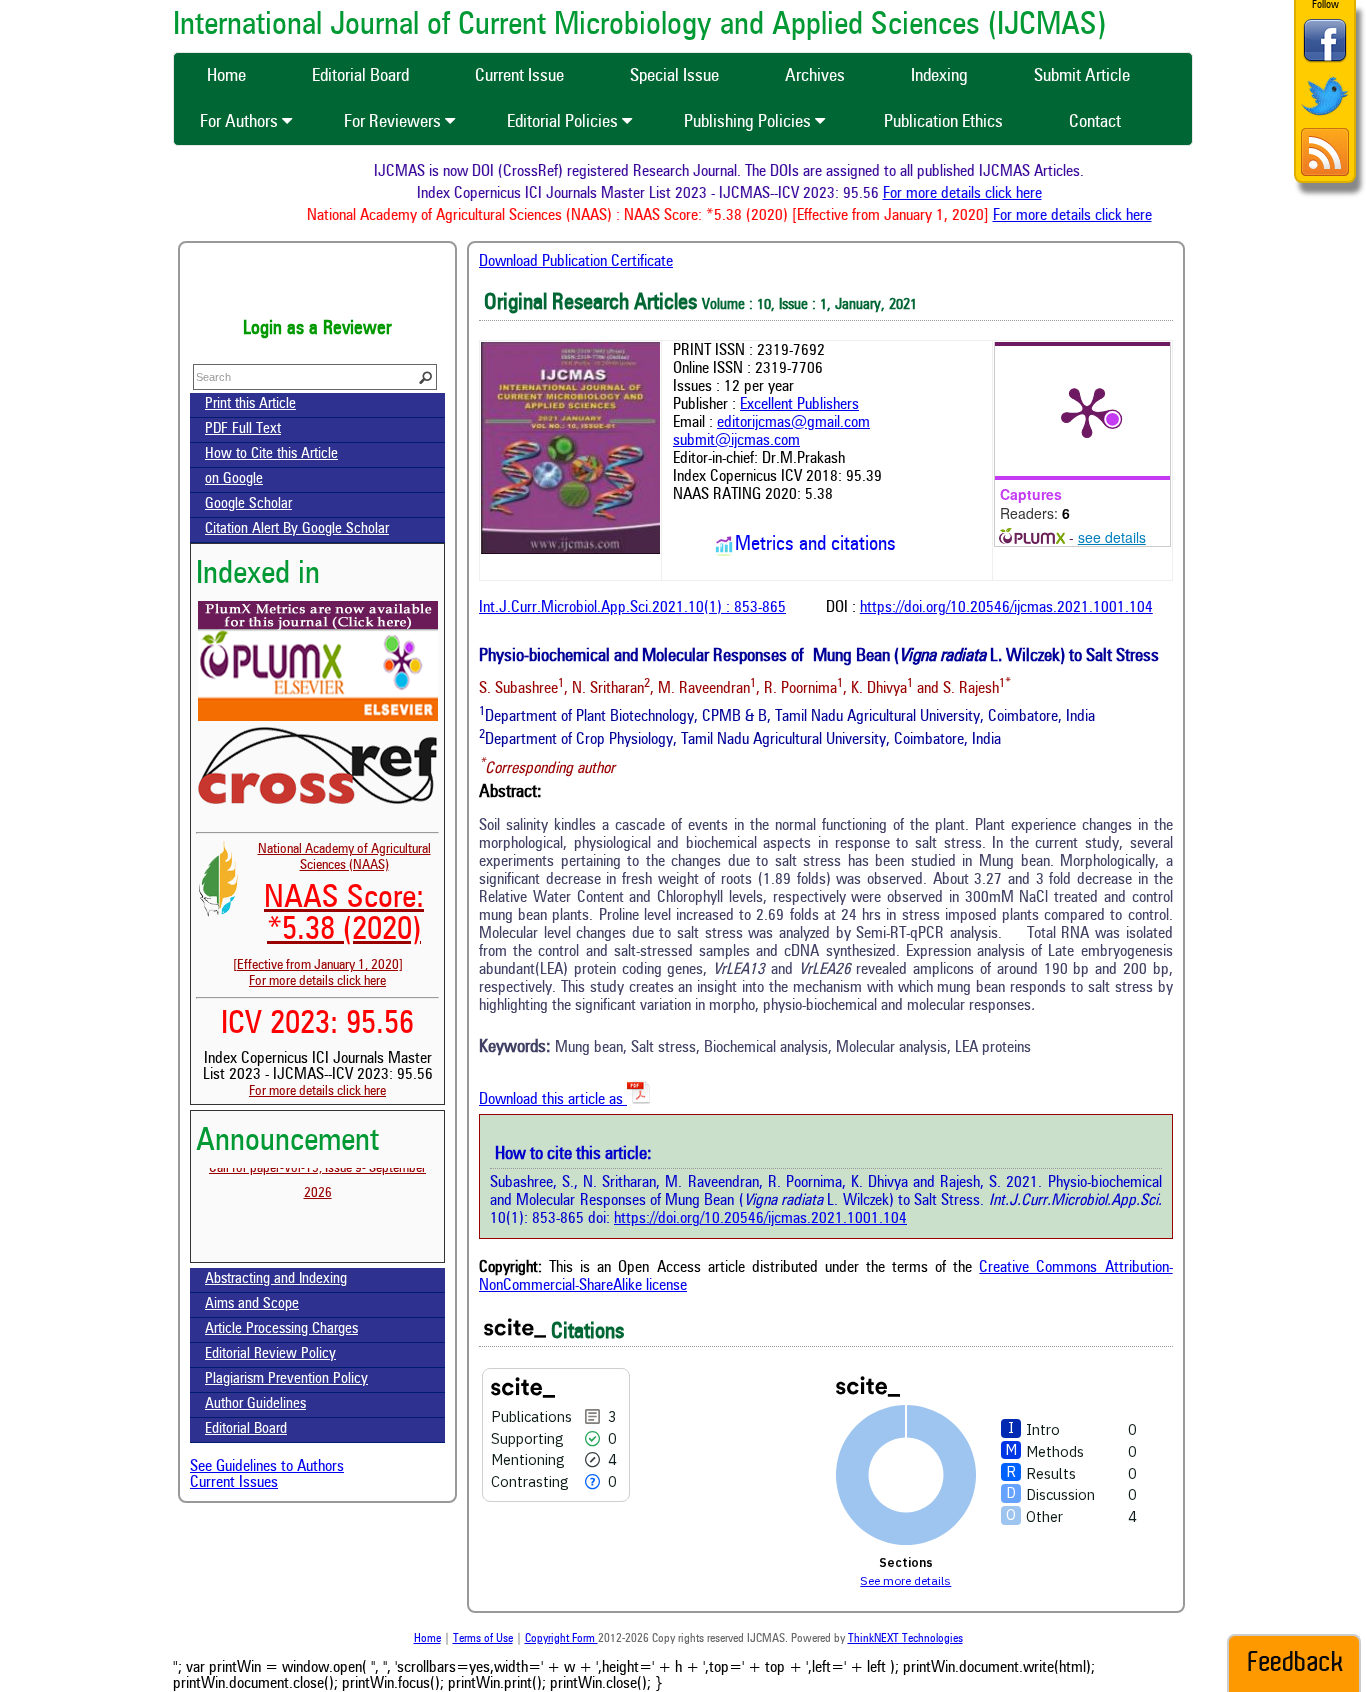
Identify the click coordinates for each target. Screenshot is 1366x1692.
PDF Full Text (243, 429)
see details (1112, 537)
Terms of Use (483, 1639)
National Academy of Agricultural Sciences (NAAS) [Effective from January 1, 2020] (332, 907)
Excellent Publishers (799, 405)
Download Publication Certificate (576, 262)
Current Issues (234, 1483)
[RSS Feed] (1325, 173)
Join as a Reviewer (317, 285)
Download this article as (553, 1100)
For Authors (241, 122)
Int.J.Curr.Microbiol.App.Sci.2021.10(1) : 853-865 (632, 608)
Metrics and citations (815, 545)
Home (427, 1639)
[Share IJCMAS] (1325, 61)
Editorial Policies (564, 122)
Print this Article (250, 404)
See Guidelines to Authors (267, 1467)
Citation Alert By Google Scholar (297, 529)
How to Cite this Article (271, 454)
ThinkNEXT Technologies (905, 1639)
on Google (234, 479)
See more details (905, 1580)
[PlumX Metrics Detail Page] (1087, 411)
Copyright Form (561, 1639)
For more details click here (982, 194)
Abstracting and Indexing (276, 1279)
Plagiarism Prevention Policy (286, 1379)
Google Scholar (248, 504)
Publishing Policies (749, 122)
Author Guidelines (255, 1404)
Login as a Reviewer (317, 329)
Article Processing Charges (281, 1329)
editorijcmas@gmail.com (793, 423)
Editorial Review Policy (270, 1354)
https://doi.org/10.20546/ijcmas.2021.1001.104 (1006, 608)
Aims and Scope (252, 1304)
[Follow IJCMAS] (1325, 117)
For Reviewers (394, 122)
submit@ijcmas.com (736, 441)
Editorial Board (246, 1429)
